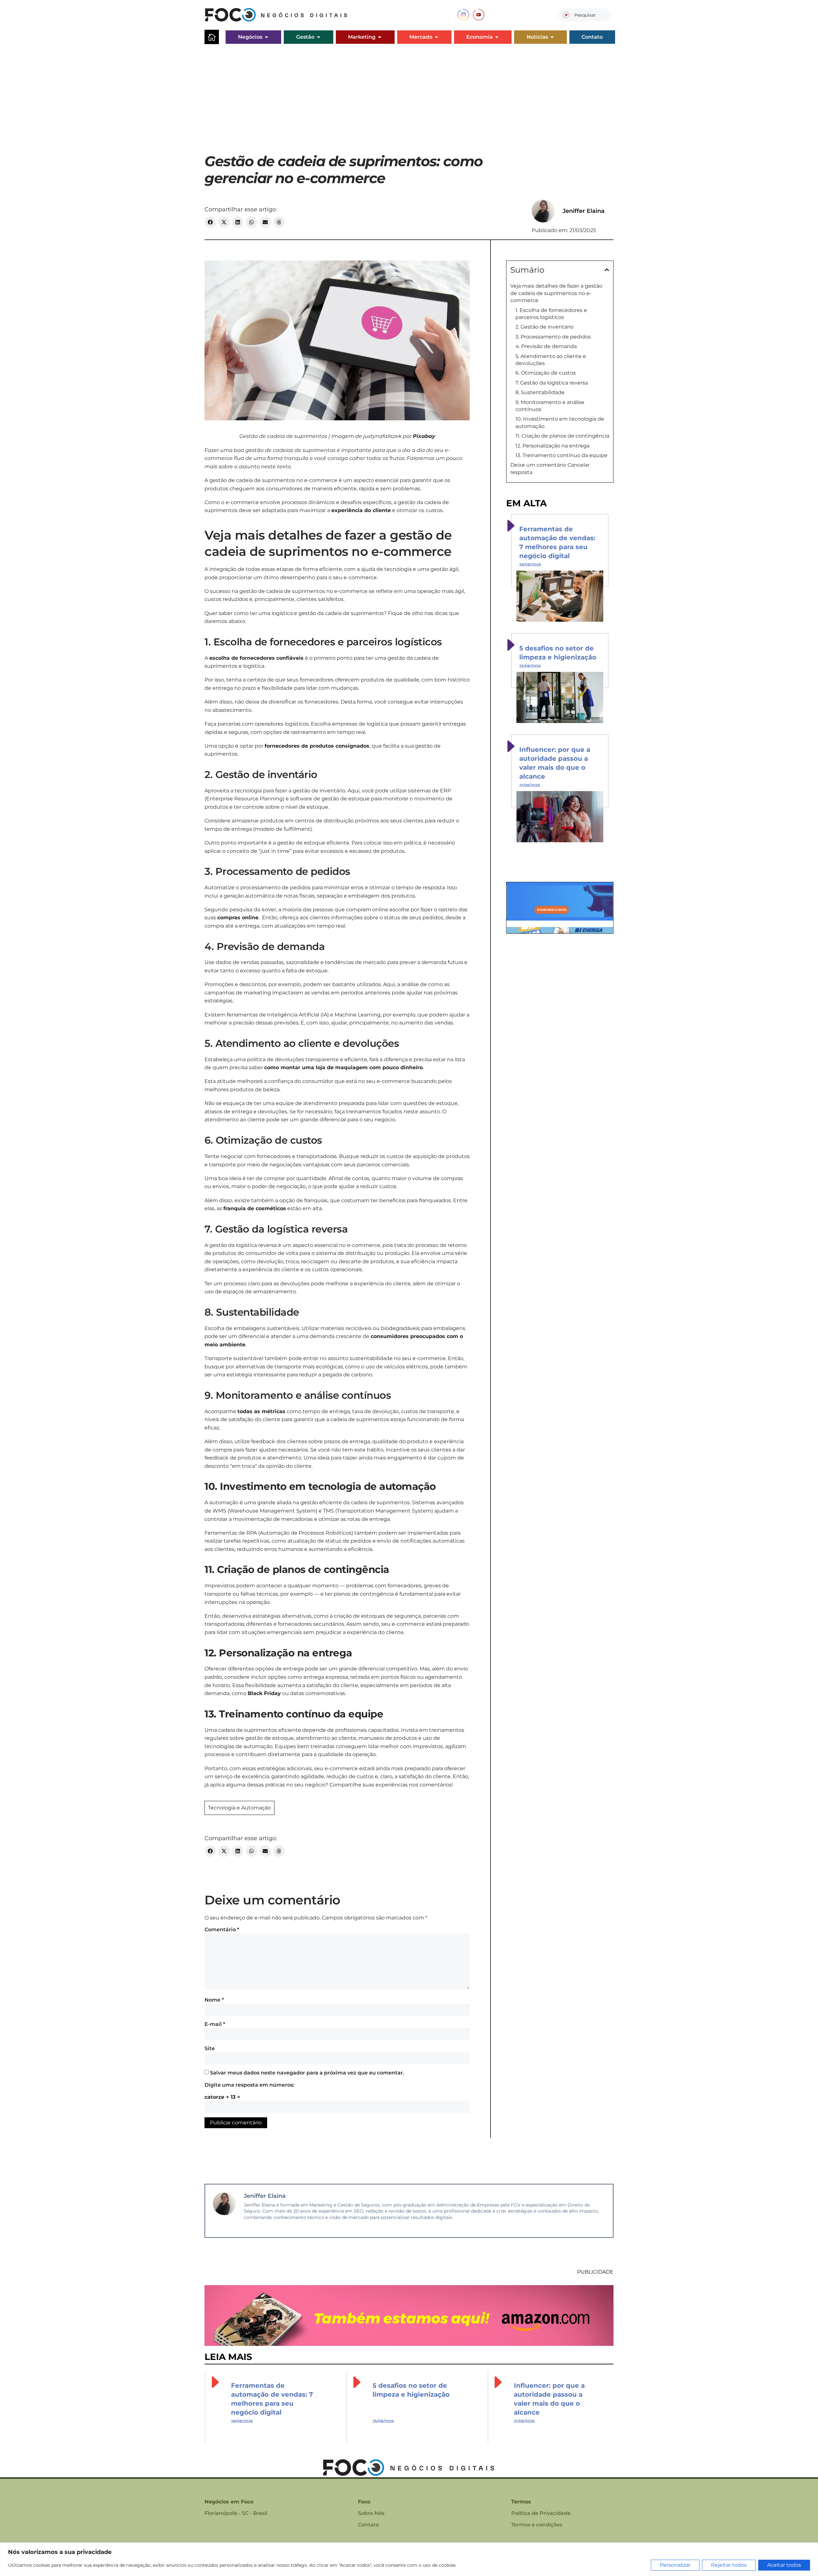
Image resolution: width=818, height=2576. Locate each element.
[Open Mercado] (436, 37)
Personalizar (675, 2565)
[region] (409, 2559)
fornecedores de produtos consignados (317, 746)
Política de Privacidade (541, 2513)
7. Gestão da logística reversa (552, 383)
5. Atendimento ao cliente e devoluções (551, 360)
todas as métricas (261, 1411)
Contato (368, 2525)
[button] (210, 222)
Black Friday (264, 1693)
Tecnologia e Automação (239, 1808)
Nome (214, 2000)
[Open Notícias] (552, 37)
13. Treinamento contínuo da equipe (561, 455)
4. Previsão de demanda (546, 346)
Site (210, 2048)
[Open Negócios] (266, 37)
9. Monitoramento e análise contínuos (550, 406)
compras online (238, 918)
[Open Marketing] (380, 37)
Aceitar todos (784, 2565)
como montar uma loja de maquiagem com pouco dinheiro (343, 1067)
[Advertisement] (409, 95)
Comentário (222, 1930)
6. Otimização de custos (546, 373)
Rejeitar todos (729, 2565)
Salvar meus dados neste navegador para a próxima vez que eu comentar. (307, 2073)
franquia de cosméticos (255, 1208)
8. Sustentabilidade (540, 392)
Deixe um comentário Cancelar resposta (550, 468)
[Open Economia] (497, 37)
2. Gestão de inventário (544, 327)
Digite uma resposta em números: (249, 2085)
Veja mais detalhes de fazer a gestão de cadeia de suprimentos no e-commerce (556, 293)
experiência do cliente (361, 510)
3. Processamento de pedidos (553, 337)
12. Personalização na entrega (552, 446)
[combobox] (584, 15)
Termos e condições (537, 2525)
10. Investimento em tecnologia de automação (560, 422)
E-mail (215, 2024)
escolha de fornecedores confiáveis (256, 658)
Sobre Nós (371, 2513)
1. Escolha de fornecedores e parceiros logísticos (551, 314)
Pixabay (424, 436)
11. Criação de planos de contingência (562, 436)
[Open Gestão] (319, 37)
